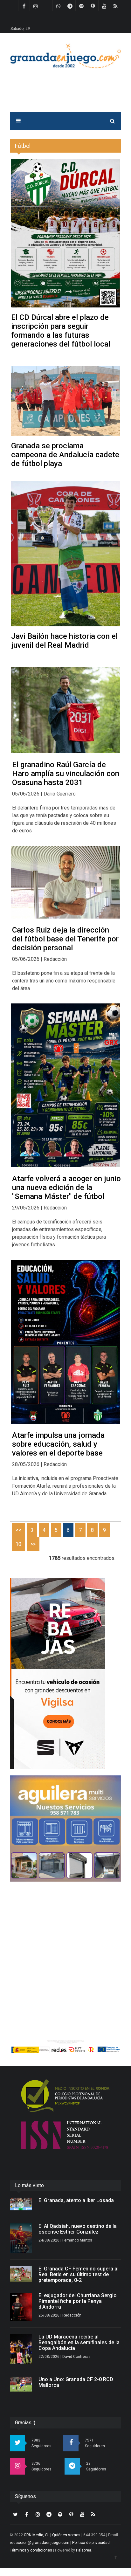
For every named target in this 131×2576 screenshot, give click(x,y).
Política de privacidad (91, 2543)
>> (33, 1544)
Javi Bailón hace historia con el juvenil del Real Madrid (64, 641)
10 (18, 1544)
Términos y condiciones (31, 2550)
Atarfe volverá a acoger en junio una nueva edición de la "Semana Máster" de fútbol (66, 1188)
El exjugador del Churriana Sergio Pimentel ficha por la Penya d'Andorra (78, 2301)
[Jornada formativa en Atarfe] (66, 1342)
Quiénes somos (66, 2535)
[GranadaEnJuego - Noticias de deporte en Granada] (65, 55)
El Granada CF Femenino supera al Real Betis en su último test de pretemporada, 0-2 (79, 2274)
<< (18, 1530)
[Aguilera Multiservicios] (65, 1829)
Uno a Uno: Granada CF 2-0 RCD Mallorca (76, 2382)
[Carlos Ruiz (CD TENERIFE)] (66, 882)
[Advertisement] (65, 1953)
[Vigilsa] (65, 1674)
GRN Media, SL (37, 2535)
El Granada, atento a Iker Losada (76, 2200)
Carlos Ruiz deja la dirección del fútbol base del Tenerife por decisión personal (65, 939)
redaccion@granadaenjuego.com (40, 2543)
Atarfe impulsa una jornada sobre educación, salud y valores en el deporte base (58, 1444)
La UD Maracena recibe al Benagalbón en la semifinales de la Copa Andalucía (79, 2342)
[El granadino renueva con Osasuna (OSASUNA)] (66, 710)
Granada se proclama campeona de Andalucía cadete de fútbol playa (65, 455)
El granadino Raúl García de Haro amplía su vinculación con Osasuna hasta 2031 (66, 774)
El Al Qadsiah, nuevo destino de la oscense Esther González (78, 2229)
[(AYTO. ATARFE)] (66, 1085)
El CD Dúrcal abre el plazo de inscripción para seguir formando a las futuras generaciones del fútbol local (61, 331)
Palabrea (84, 2550)
